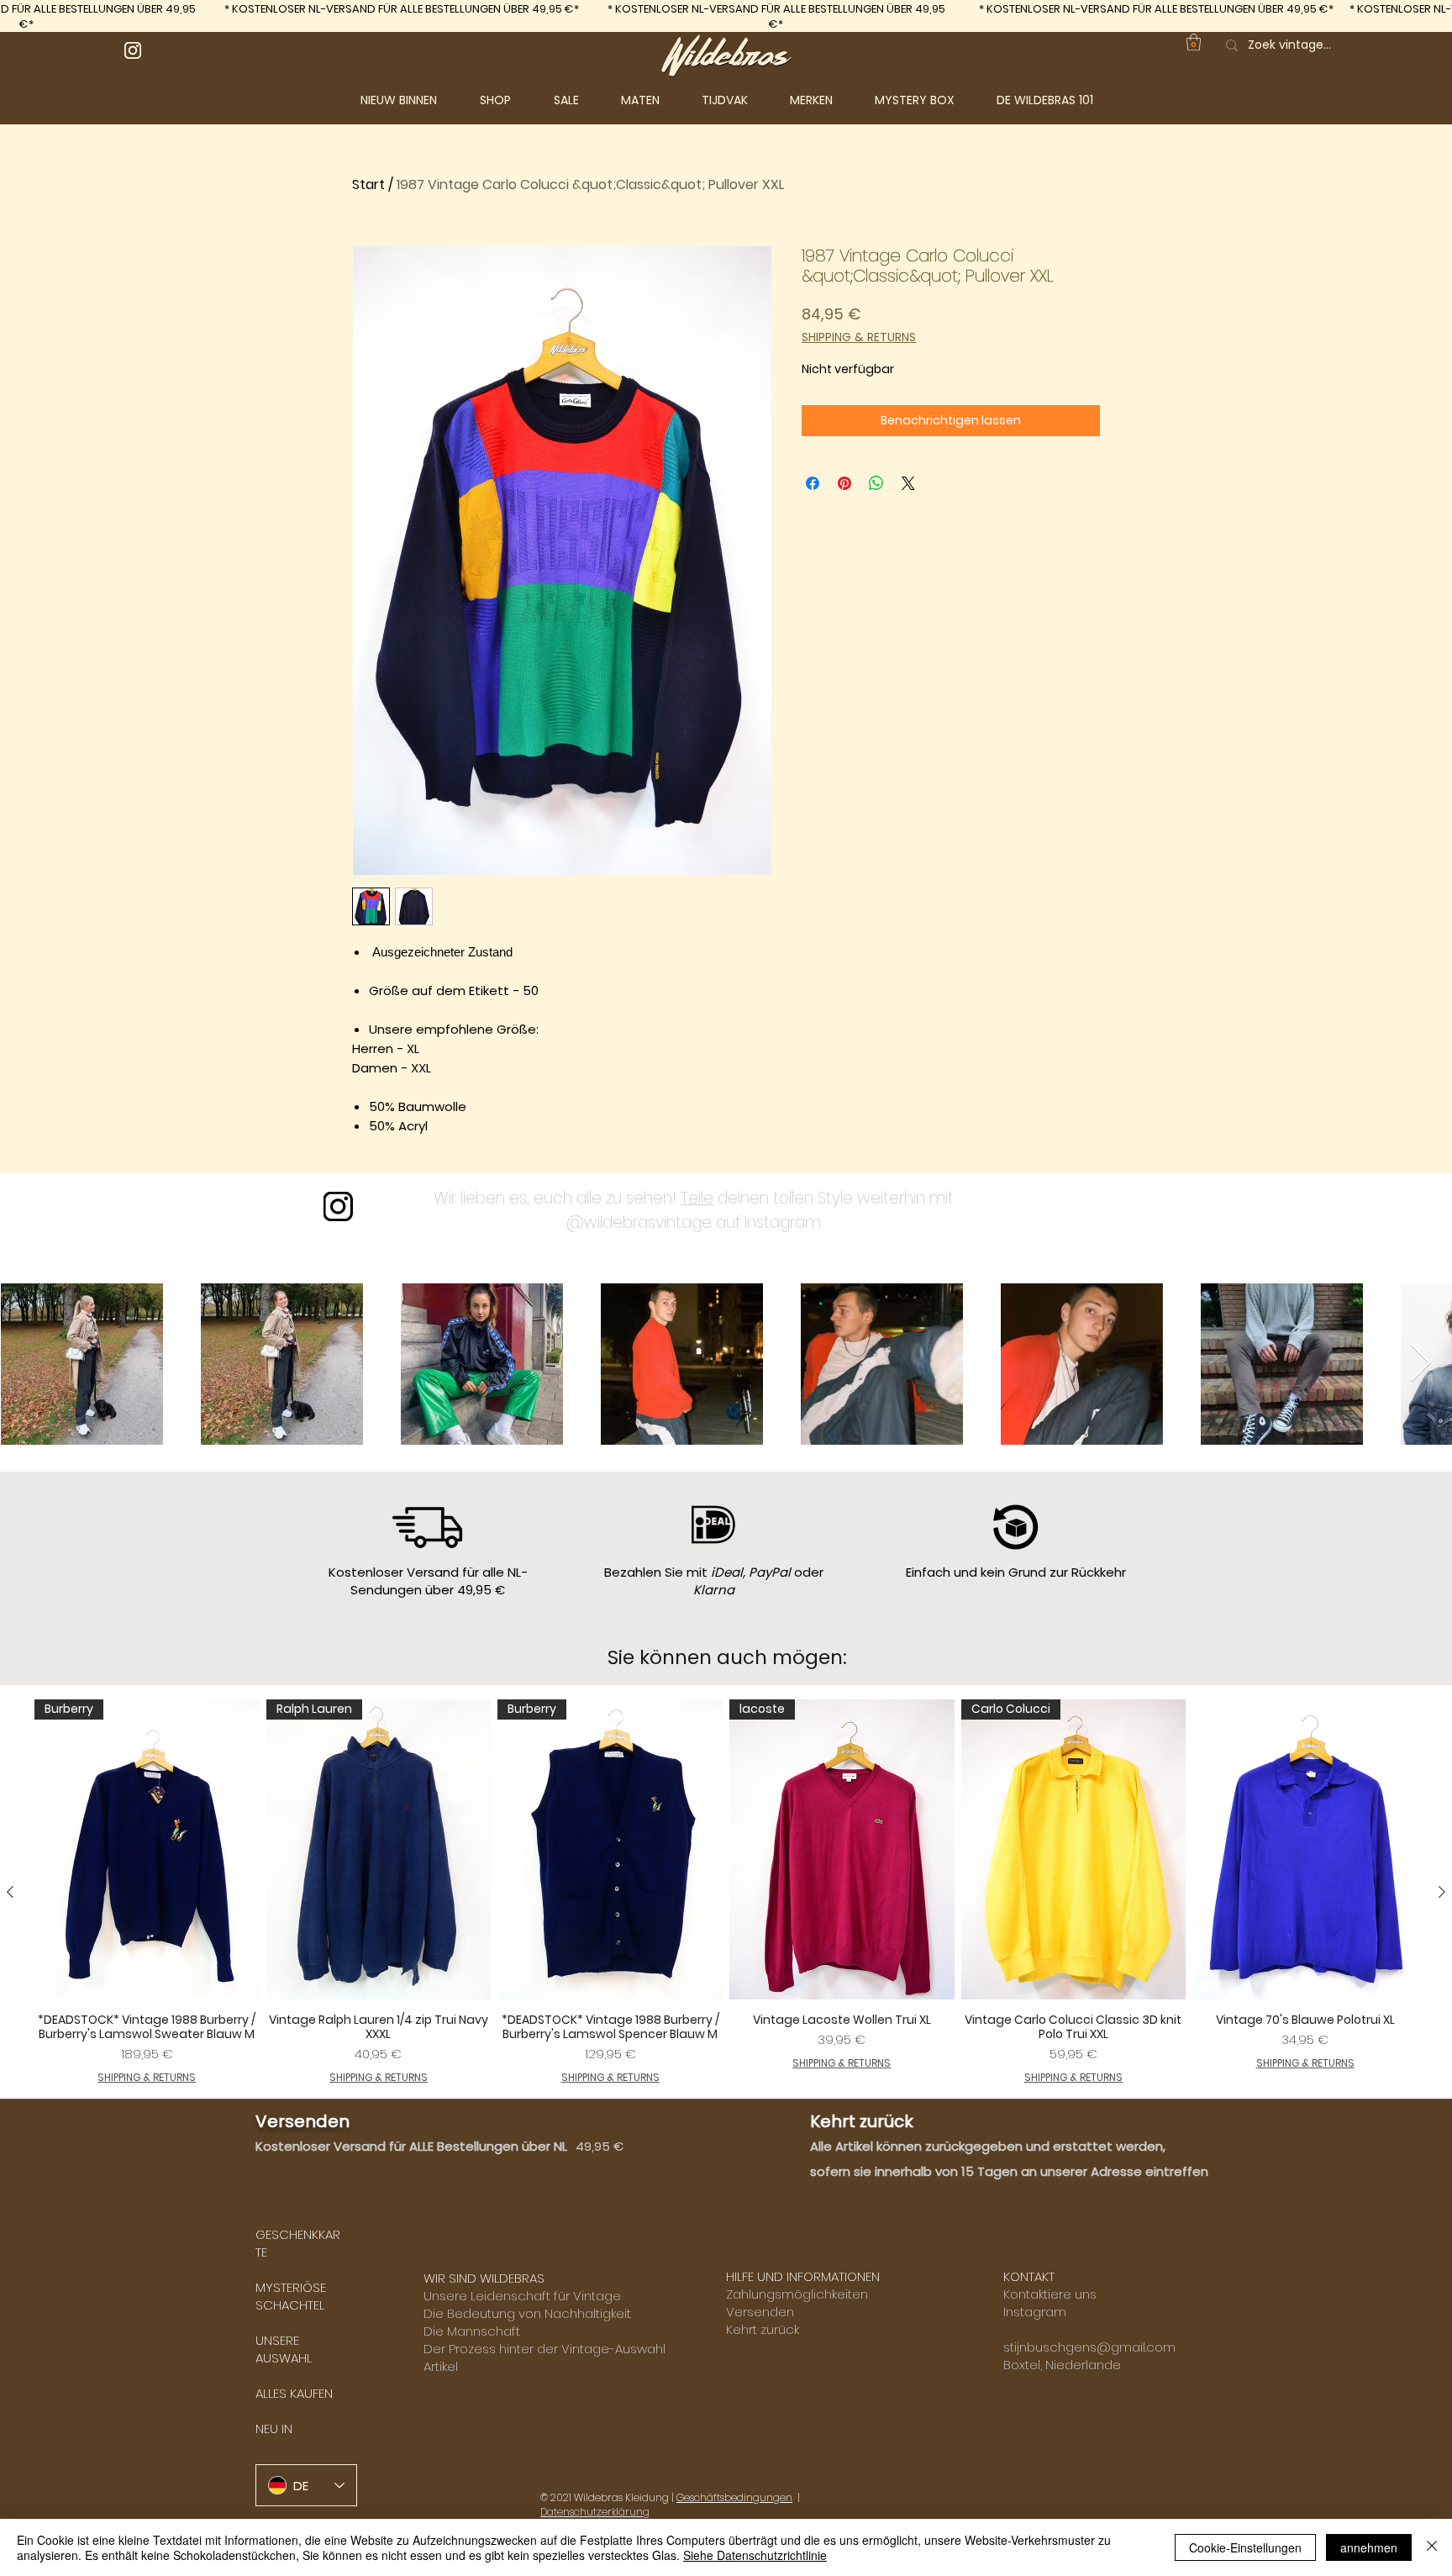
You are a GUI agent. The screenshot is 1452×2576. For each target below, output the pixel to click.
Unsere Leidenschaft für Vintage (522, 2296)
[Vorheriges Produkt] (10, 1892)
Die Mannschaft (472, 2331)
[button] (508, 100)
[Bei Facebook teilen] (813, 483)
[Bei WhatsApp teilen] (876, 483)
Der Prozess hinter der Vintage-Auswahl (544, 2349)
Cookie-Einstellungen (1245, 2547)
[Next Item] (1420, 1364)
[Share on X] (908, 483)
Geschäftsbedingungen (734, 2497)
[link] (1194, 42)
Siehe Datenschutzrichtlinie (755, 2555)
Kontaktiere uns (1050, 2294)
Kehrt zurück (763, 2329)
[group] (726, 1892)
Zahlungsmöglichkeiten (797, 2294)
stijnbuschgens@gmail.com (1089, 2347)
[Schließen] (1432, 2547)
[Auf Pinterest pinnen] (844, 483)
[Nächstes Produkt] (1442, 1892)
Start (368, 184)
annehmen (1369, 2547)
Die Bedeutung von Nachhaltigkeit (527, 2313)
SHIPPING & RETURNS (859, 337)
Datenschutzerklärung (595, 2512)
